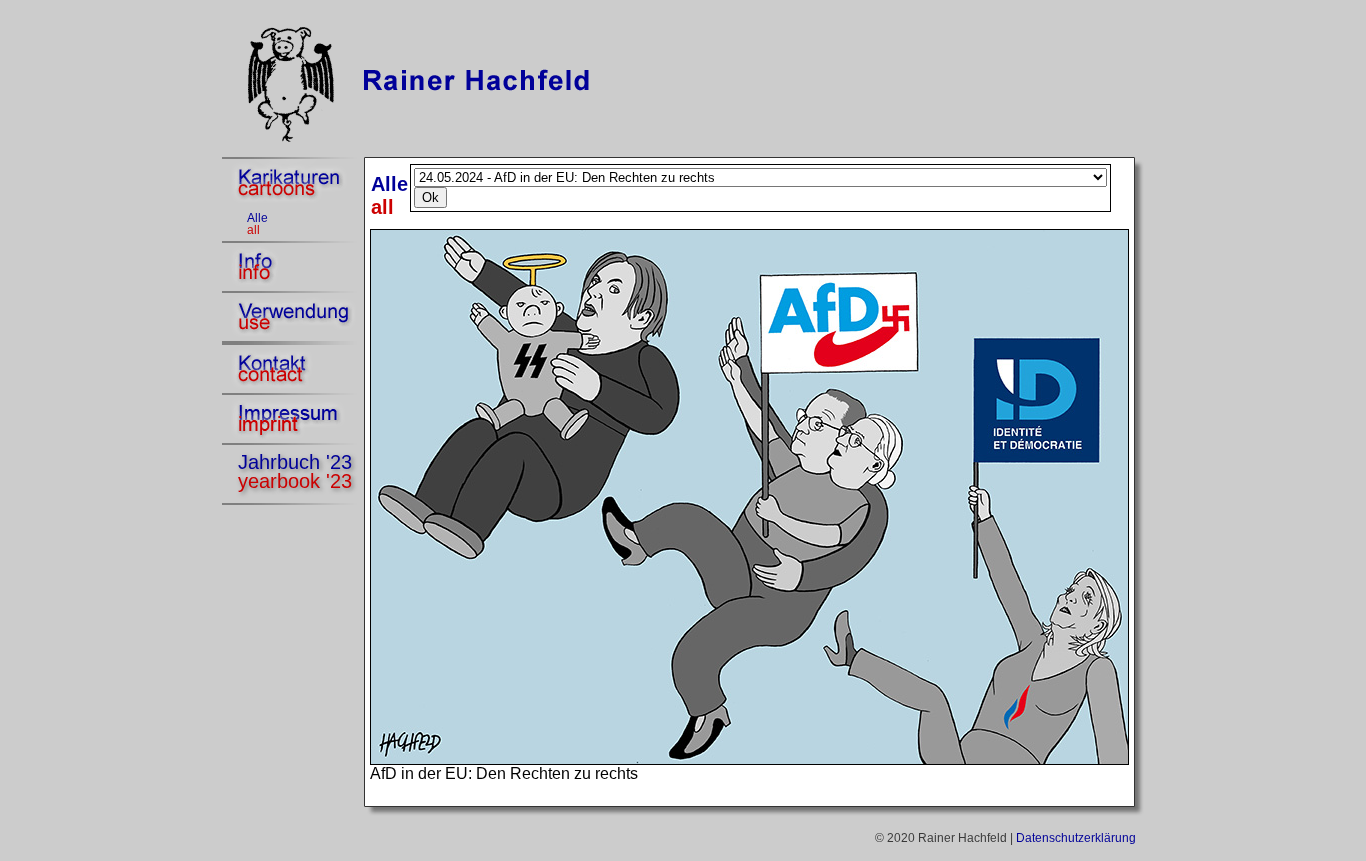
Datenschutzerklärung (1076, 838)
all (253, 230)
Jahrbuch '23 (295, 462)
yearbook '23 (295, 481)
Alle (257, 218)
